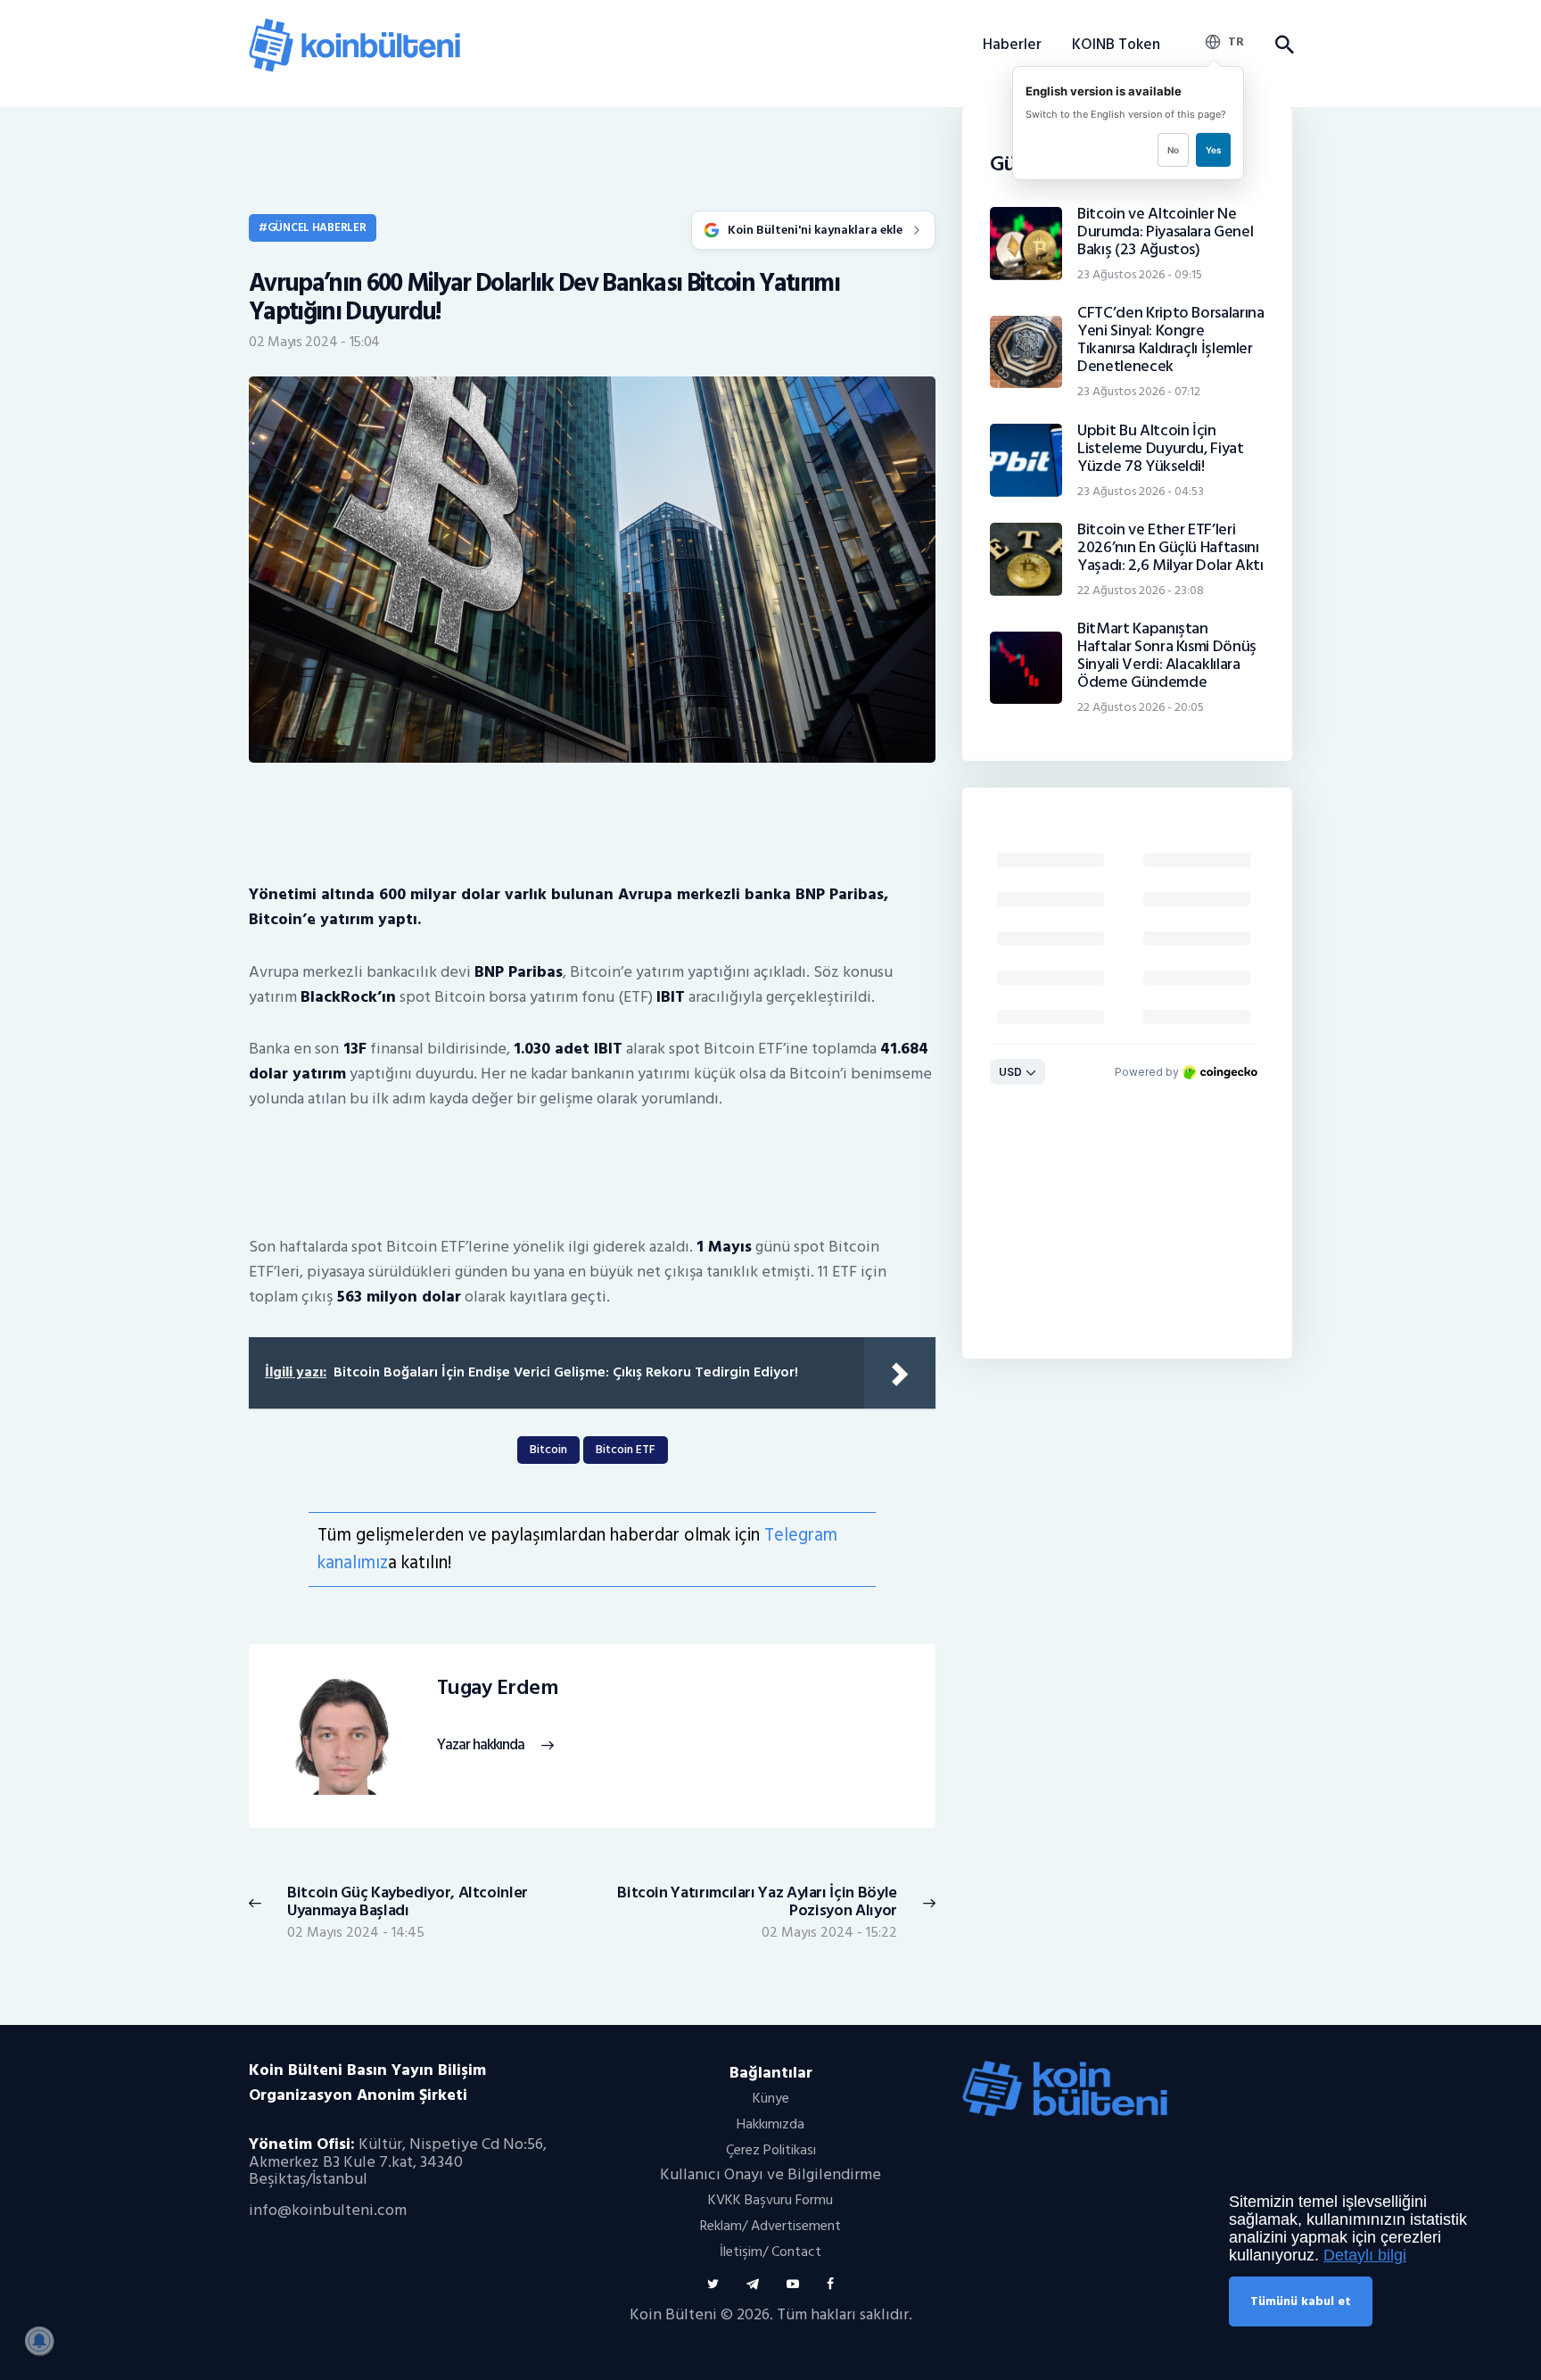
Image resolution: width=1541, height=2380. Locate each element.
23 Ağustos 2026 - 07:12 (1139, 391)
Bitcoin (548, 1449)
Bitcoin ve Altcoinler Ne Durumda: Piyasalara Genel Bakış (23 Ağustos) (1165, 232)
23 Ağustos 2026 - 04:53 (1141, 491)
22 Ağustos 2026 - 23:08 (1141, 590)
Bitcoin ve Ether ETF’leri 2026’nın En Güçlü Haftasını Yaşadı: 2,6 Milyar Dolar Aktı (1170, 548)
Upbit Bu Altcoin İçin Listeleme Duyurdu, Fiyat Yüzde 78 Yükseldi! (1160, 449)
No (1173, 150)
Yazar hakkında (481, 1745)
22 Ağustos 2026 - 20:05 (1141, 707)
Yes (1213, 150)
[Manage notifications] (39, 2341)
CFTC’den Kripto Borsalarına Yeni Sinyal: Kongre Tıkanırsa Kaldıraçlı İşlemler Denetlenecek (1170, 340)
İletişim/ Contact (770, 2252)
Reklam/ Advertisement (770, 2226)
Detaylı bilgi (1365, 2255)
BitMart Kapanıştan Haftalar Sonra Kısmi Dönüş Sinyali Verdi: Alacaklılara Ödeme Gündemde (1167, 656)
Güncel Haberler (317, 227)
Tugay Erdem (498, 1688)
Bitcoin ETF (626, 1449)
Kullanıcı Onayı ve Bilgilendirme (770, 2174)
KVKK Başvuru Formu (770, 2200)
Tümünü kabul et (1301, 2301)
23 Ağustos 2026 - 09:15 (1140, 274)
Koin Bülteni (673, 2314)
